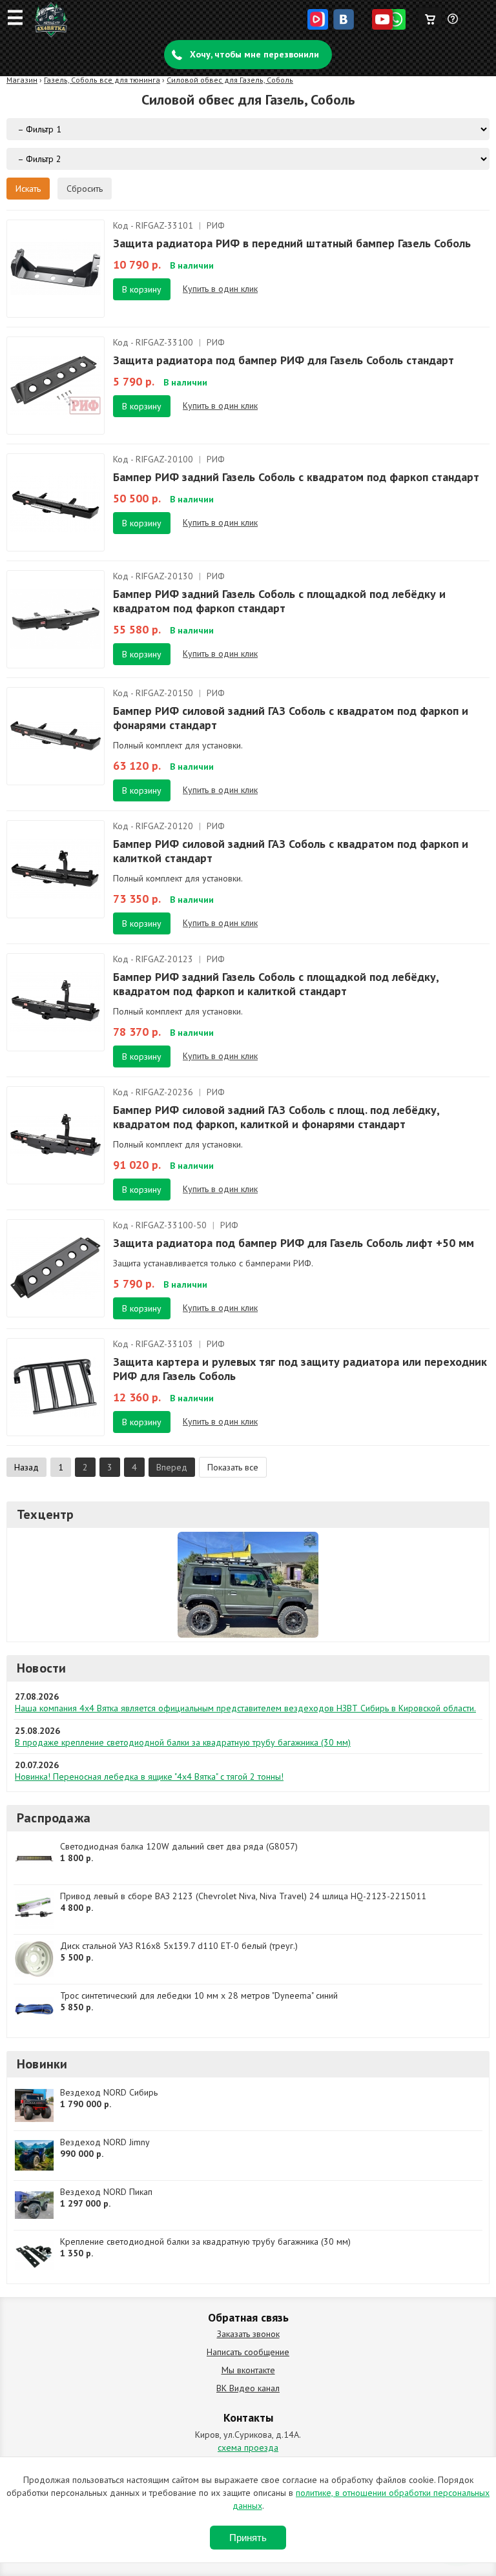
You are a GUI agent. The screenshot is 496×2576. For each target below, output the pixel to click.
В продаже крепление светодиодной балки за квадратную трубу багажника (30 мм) (183, 1742)
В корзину (142, 289)
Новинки (42, 2064)
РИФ (216, 225)
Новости (41, 1668)
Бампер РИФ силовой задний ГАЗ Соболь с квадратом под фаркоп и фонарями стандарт (291, 718)
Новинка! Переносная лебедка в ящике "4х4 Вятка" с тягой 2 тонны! (149, 1777)
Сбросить (85, 189)
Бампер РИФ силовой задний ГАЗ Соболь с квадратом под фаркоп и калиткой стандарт (291, 851)
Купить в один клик (220, 289)
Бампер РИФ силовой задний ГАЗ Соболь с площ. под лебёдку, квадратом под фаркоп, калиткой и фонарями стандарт (276, 1117)
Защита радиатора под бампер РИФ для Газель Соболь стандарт (284, 360)
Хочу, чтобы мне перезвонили (254, 54)
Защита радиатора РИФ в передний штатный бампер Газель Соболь (292, 243)
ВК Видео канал (248, 2388)
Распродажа (54, 1818)
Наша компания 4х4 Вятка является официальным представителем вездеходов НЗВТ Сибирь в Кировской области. (245, 1708)
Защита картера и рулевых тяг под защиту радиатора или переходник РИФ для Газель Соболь (300, 1369)
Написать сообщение (248, 2352)
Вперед (172, 1467)
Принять (248, 2538)
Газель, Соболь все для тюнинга (102, 80)
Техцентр (46, 1514)
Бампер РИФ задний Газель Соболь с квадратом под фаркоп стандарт (296, 477)
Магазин (22, 80)
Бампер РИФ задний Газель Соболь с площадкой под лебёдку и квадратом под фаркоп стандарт (279, 601)
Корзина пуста (430, 16)
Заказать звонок (248, 2334)
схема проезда (248, 2447)
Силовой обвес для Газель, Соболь (230, 80)
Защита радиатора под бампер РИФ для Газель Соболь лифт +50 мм (294, 1243)
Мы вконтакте (248, 2370)
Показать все (233, 1467)
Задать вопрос (453, 24)
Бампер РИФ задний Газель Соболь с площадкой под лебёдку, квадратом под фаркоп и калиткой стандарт (276, 984)
